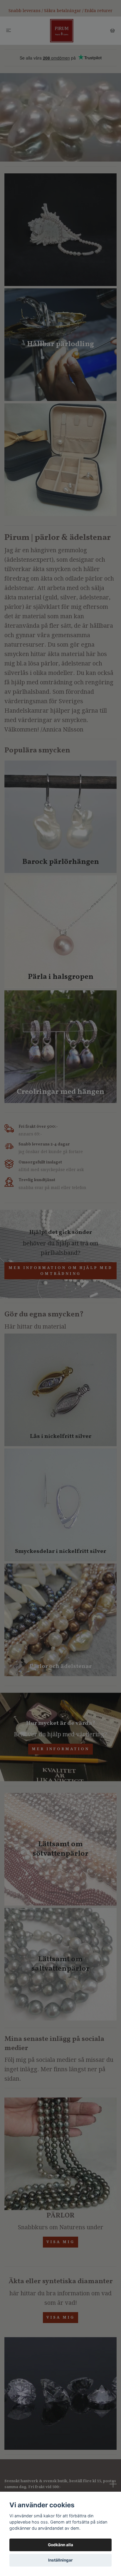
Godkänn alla (60, 2545)
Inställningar (60, 2560)
